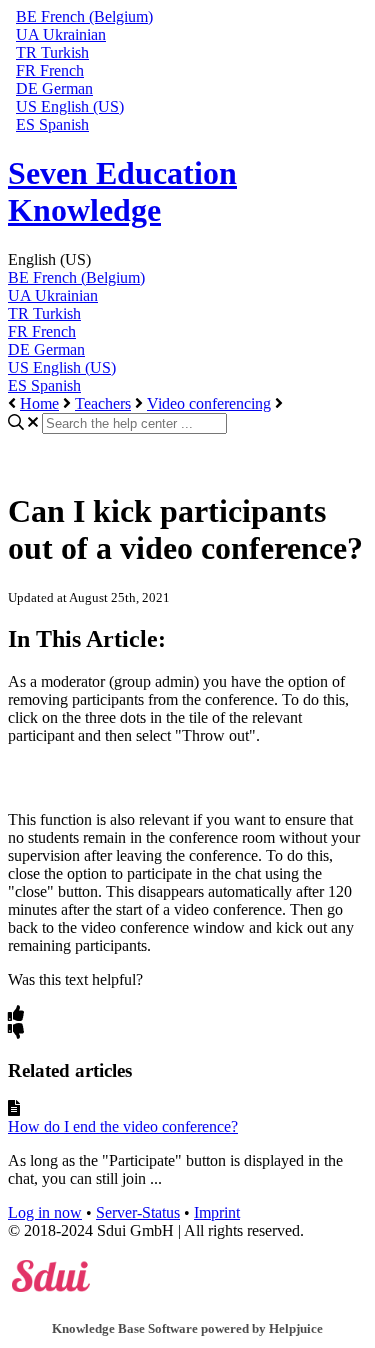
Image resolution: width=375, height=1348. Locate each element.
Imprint (217, 1212)
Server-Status (138, 1212)
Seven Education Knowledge (122, 191)
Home (39, 403)
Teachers (103, 403)
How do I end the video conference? (123, 1126)
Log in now (45, 1212)
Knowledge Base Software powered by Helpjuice (187, 1328)
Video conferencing (209, 403)
